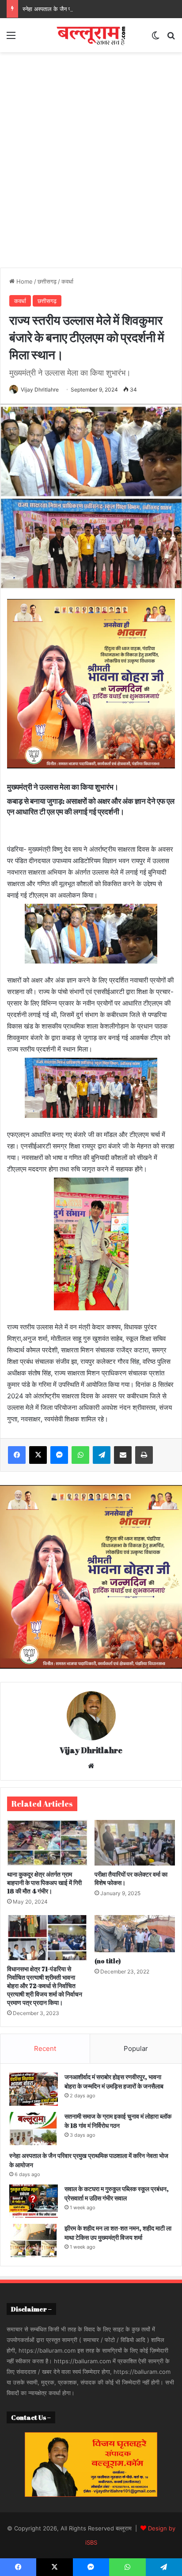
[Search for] (171, 38)
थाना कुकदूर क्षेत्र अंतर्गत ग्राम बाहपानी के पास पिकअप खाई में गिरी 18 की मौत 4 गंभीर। (44, 1883)
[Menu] (11, 38)
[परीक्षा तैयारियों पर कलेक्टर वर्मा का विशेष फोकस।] (135, 1843)
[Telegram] (102, 1455)
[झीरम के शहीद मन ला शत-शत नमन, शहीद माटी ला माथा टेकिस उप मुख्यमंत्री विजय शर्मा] (34, 2240)
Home (24, 281)
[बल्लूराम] (91, 35)
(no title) (108, 1961)
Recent (45, 2048)
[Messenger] (59, 1455)
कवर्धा (67, 281)
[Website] (91, 1766)
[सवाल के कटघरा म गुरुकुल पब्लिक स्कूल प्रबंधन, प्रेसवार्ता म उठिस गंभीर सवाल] (34, 2201)
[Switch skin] (155, 38)
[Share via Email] (123, 1455)
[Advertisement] (91, 157)
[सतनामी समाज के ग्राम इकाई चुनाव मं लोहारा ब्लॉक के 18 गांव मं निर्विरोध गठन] (34, 2129)
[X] (38, 1455)
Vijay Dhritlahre (40, 390)
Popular (136, 2048)
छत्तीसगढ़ (47, 281)
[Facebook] (17, 1455)
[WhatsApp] (80, 1455)
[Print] (144, 1455)
